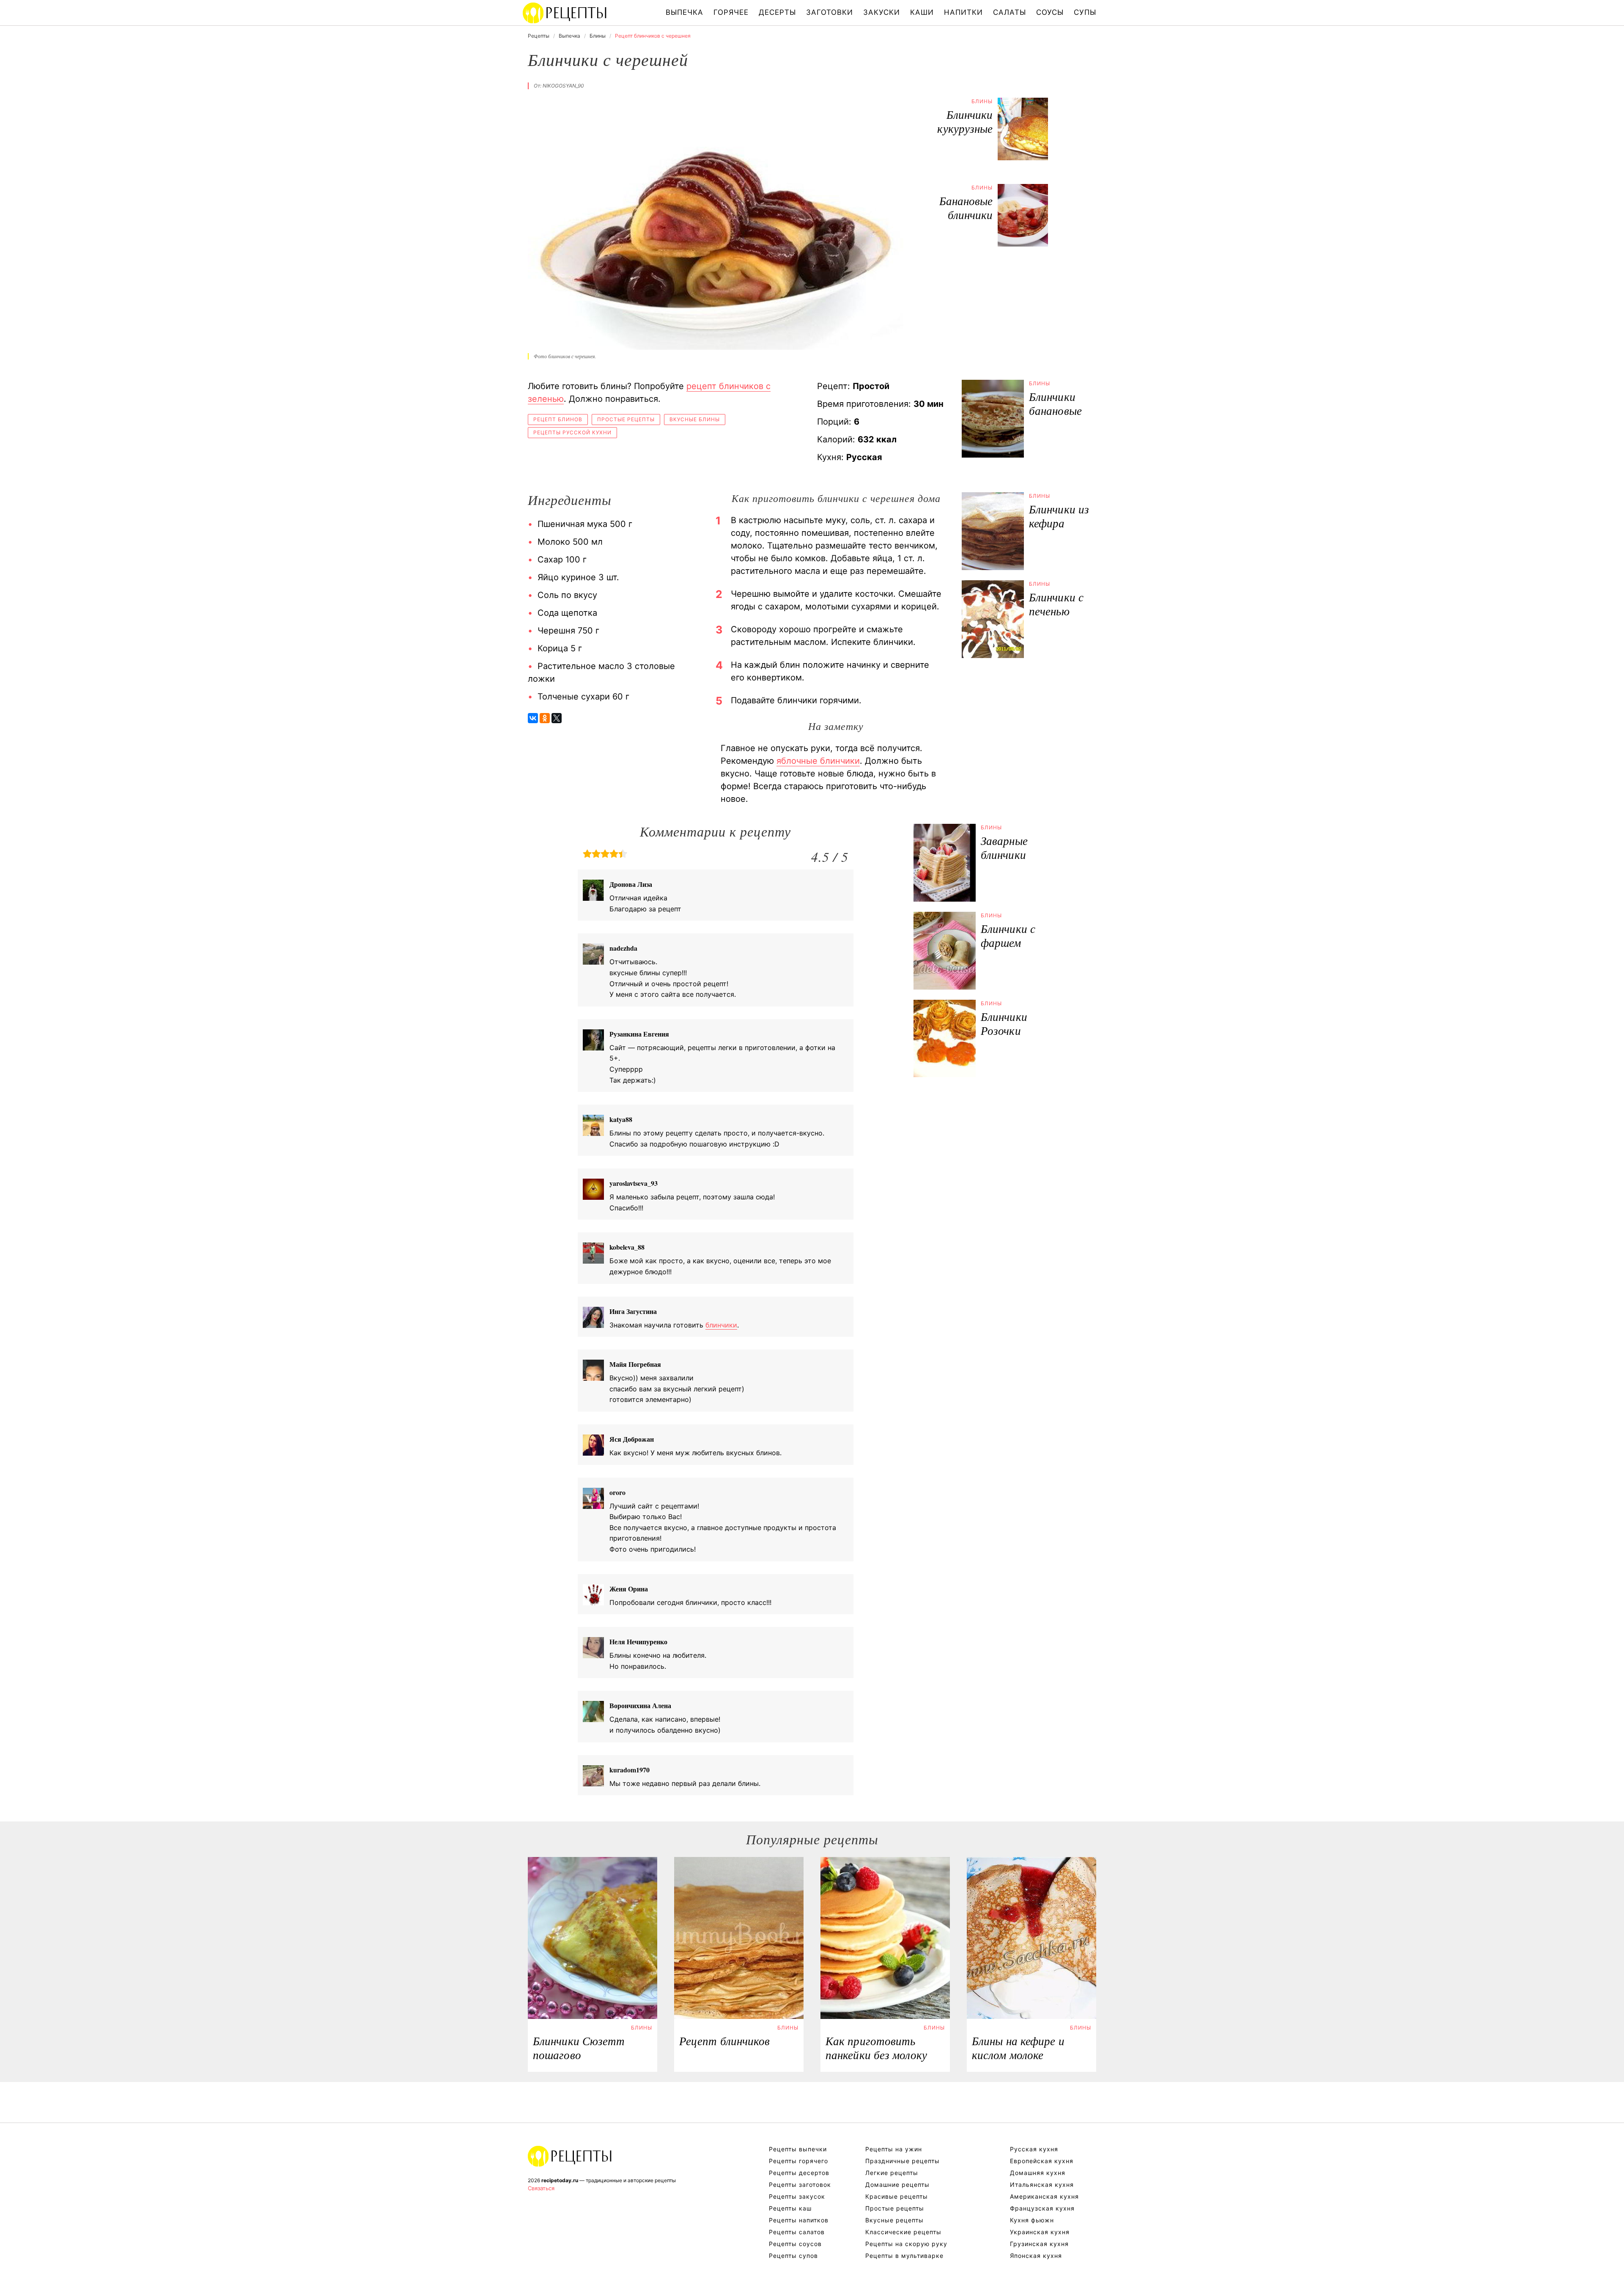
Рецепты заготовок (800, 2185)
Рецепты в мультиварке (904, 2256)
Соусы (1050, 12)
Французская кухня (1042, 2208)
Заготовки (830, 12)
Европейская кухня (1042, 2161)
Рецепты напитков (799, 2220)
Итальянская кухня (1042, 2185)
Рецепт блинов (558, 419)
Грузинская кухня (1039, 2244)
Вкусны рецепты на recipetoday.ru (565, 13)
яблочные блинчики (818, 761)
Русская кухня (1034, 2149)
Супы (1085, 12)
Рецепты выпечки (798, 2149)
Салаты (1010, 12)
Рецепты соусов (795, 2244)
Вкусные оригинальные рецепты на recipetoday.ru (570, 2156)
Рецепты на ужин (894, 2149)
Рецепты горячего (798, 2161)
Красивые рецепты (897, 2196)
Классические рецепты (903, 2232)
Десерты (777, 12)
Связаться (541, 2188)
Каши (922, 12)
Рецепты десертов (799, 2173)
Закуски (882, 12)
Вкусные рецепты (894, 2220)
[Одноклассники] (545, 718)
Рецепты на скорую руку (906, 2244)
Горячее (731, 12)
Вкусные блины (695, 419)
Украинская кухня (1040, 2232)
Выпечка (684, 12)
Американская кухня (1044, 2196)
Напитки (963, 12)
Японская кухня (1036, 2256)
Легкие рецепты (892, 2173)
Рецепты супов (793, 2256)
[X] (557, 718)
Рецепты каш (790, 2208)
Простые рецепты (626, 419)
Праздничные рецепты (903, 2161)
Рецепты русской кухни (572, 432)
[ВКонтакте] (533, 718)
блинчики (721, 1325)
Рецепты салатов (797, 2232)
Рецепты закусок (797, 2196)
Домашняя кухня (1038, 2173)
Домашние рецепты (897, 2185)
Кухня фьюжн (1032, 2220)
